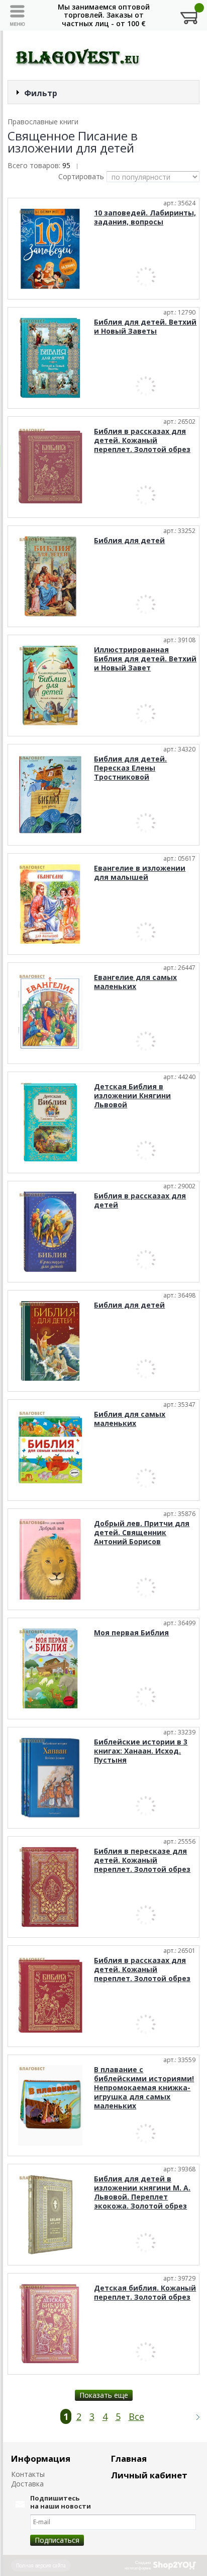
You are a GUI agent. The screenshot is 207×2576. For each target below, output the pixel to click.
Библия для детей (129, 540)
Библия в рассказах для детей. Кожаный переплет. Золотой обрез (142, 440)
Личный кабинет (149, 2475)
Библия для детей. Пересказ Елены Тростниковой (130, 768)
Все (136, 2416)
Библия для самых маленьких (130, 1419)
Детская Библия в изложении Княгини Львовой (132, 1095)
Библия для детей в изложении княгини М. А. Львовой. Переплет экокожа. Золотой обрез (142, 2192)
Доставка (27, 2484)
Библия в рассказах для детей (140, 1200)
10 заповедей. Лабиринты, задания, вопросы (145, 217)
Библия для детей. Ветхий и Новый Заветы (145, 326)
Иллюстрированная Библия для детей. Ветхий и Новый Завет (145, 659)
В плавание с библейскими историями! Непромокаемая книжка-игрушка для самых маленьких (144, 2088)
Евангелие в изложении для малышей (140, 873)
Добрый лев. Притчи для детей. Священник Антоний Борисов (142, 1532)
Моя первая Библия (131, 1633)
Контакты (28, 2474)
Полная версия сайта (41, 2565)
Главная (129, 2458)
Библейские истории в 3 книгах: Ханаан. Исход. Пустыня (141, 1751)
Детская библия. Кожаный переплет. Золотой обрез (145, 2292)
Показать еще (104, 2395)
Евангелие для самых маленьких (135, 982)
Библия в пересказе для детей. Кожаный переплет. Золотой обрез (142, 1860)
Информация (41, 2458)
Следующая (193, 2417)
